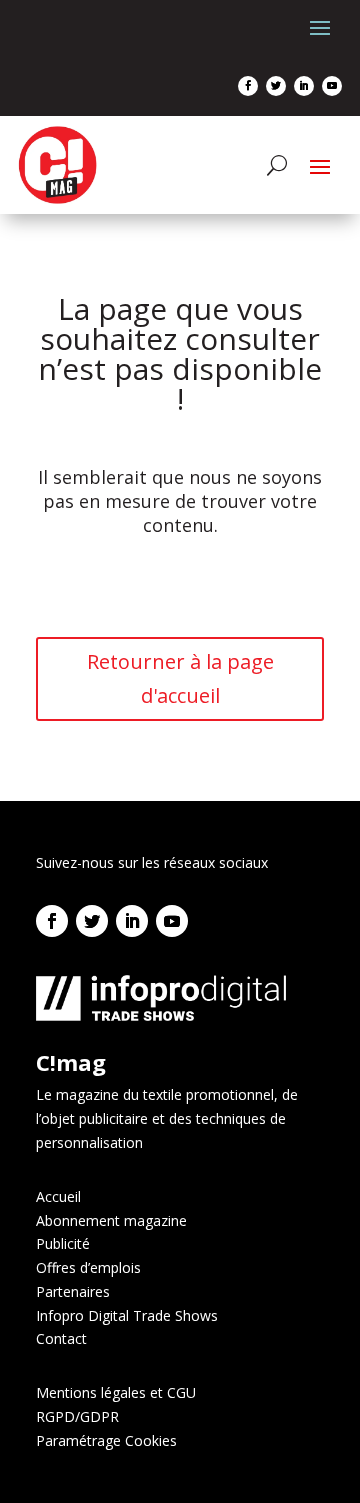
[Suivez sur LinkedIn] (304, 86)
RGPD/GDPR (77, 1416)
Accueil (58, 1196)
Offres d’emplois (88, 1267)
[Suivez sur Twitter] (276, 86)
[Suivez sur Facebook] (248, 86)
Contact (61, 1338)
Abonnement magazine (111, 1220)
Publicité (63, 1243)
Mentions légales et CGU (116, 1392)
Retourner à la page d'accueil (180, 678)
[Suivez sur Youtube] (332, 86)
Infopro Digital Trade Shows (127, 1315)
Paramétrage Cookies (106, 1440)
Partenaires (73, 1291)
